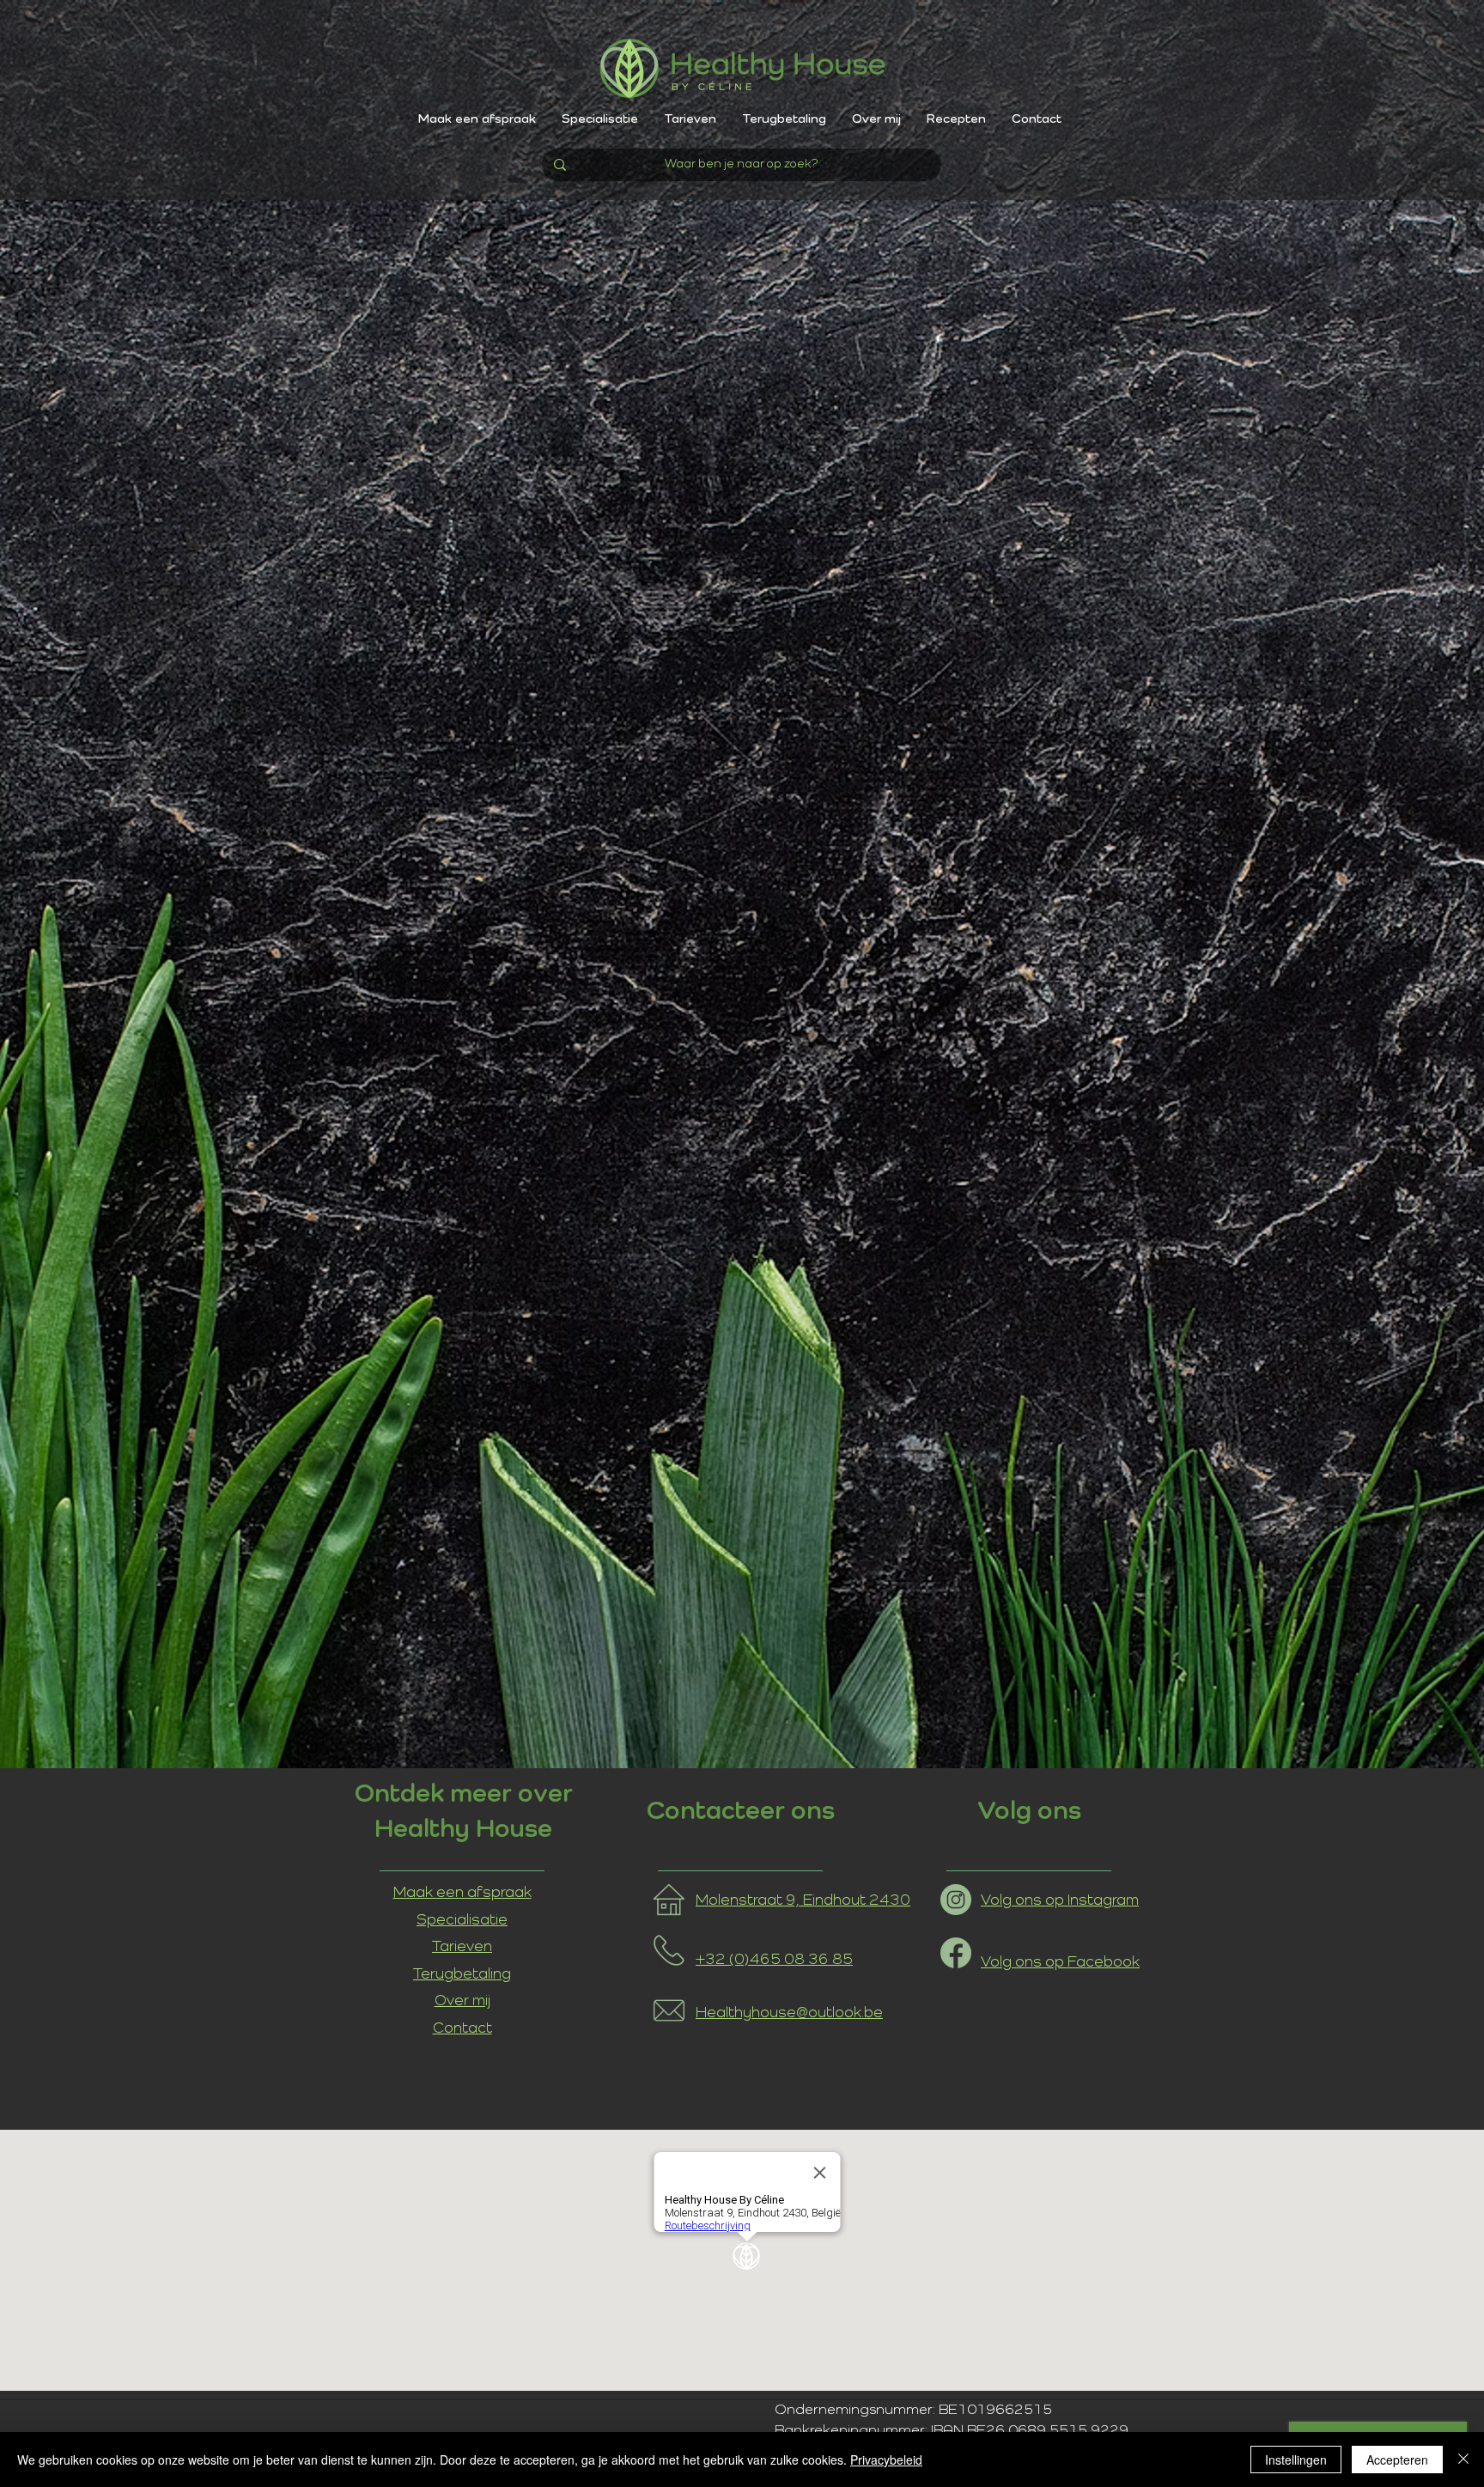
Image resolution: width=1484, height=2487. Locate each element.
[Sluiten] (1463, 2460)
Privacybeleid (886, 2460)
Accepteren (1397, 2460)
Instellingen (1296, 2460)
